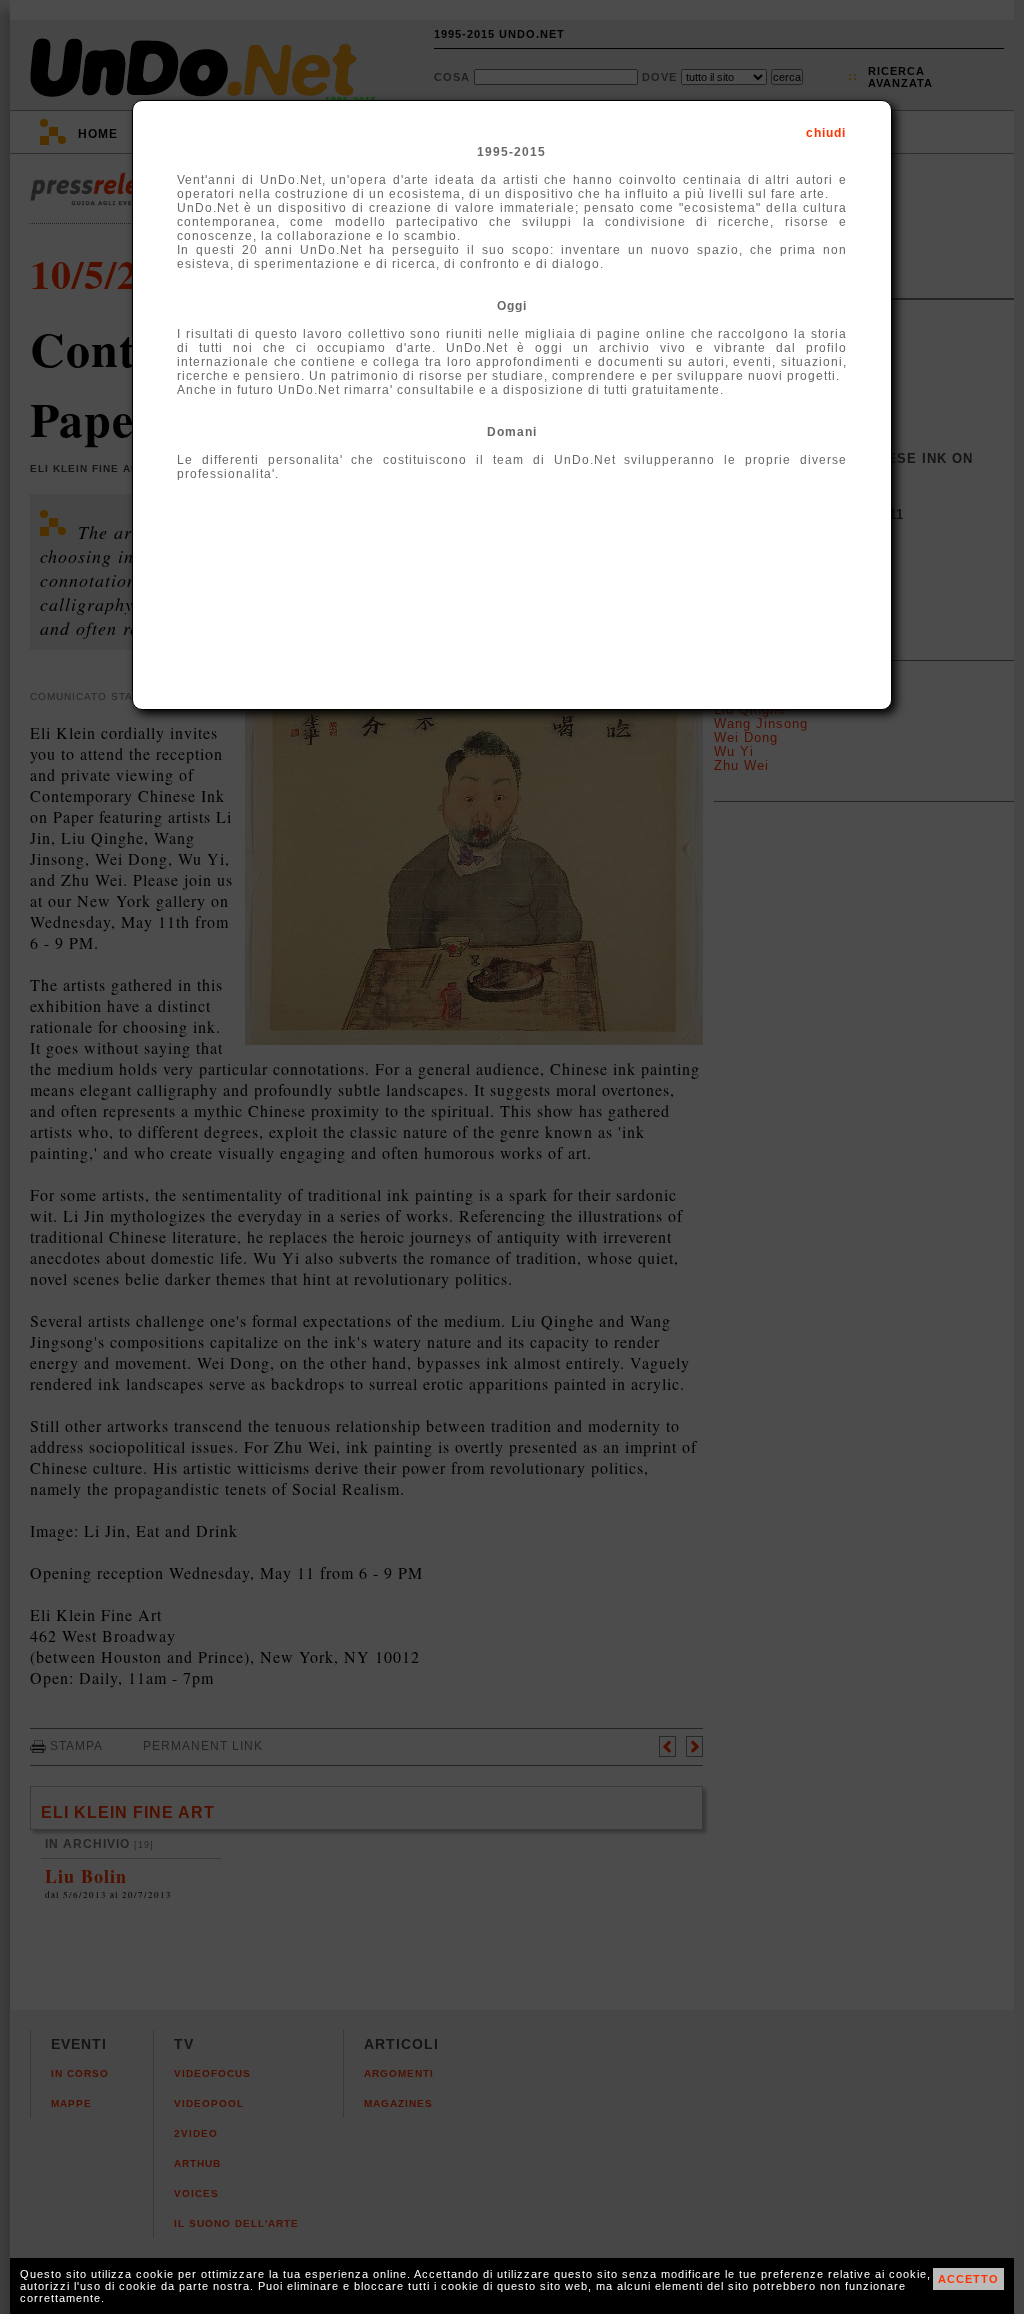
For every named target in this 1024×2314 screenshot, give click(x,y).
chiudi (826, 133)
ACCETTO (968, 2279)
